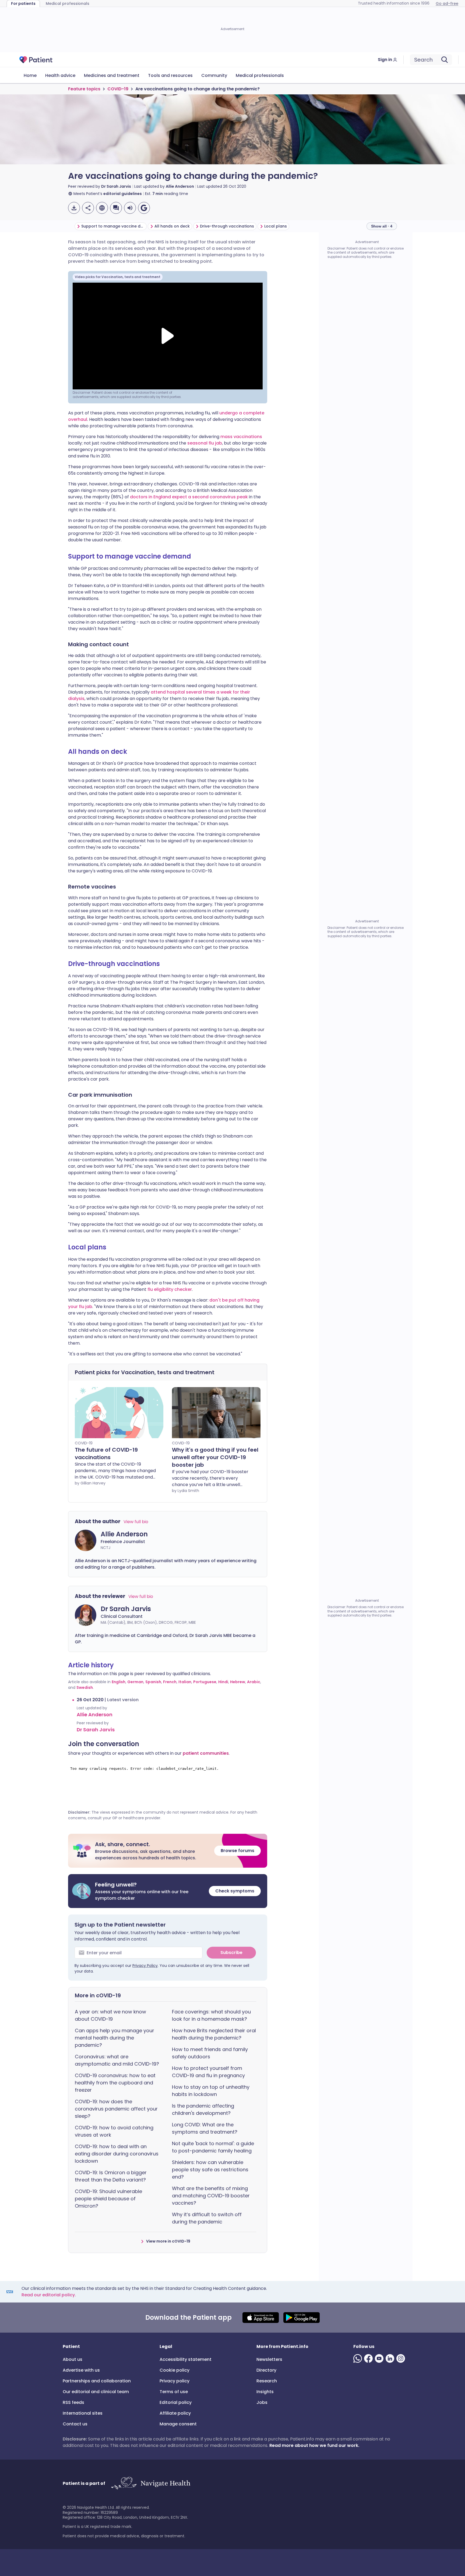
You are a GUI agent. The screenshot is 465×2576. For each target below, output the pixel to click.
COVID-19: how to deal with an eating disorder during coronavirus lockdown (117, 2154)
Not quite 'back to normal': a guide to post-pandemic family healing (213, 2147)
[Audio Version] (130, 208)
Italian (185, 1682)
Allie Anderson (180, 186)
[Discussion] (116, 208)
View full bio (136, 1522)
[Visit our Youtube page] (380, 2358)
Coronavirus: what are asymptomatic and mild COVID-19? (117, 2060)
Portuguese (205, 1682)
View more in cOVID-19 (168, 2241)
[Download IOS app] (261, 2318)
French (170, 1682)
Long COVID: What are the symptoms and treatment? (205, 2128)
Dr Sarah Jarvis (116, 186)
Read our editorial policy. (49, 2295)
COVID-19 (118, 89)
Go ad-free (447, 3)
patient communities (206, 1753)
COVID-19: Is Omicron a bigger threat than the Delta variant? (111, 2176)
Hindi (223, 1682)
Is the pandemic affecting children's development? (203, 2109)
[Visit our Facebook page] (369, 2358)
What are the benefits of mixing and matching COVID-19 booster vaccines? (211, 2196)
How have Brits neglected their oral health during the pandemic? (214, 2034)
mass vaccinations (241, 437)
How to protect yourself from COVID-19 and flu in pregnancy (208, 2072)
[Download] (74, 208)
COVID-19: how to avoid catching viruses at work (114, 2131)
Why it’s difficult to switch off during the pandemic (207, 2218)
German (135, 1682)
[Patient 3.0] (36, 60)
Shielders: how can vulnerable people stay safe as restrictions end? (210, 2170)
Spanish (153, 1682)
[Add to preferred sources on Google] (144, 208)
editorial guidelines (123, 194)
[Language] (102, 208)
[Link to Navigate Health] (151, 2483)
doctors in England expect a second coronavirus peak (189, 497)
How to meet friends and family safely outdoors (210, 2053)
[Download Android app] (302, 2318)
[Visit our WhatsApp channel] (359, 2358)
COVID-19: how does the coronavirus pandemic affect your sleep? (116, 2109)
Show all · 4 (382, 226)
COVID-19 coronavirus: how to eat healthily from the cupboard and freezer (115, 2083)
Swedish (85, 1687)
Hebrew (238, 1682)
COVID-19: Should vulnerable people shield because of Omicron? (108, 2199)
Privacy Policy (145, 1966)
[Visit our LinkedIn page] (391, 2358)
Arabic (254, 1682)
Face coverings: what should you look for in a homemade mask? (211, 2015)
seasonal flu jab (205, 443)
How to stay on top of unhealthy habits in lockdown (211, 2091)
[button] (168, 1851)
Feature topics (84, 89)
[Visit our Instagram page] (402, 2358)
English (119, 1682)
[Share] (88, 208)
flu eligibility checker (170, 1289)
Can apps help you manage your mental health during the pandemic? (115, 2038)
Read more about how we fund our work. (314, 2445)
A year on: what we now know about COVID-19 (110, 2015)
